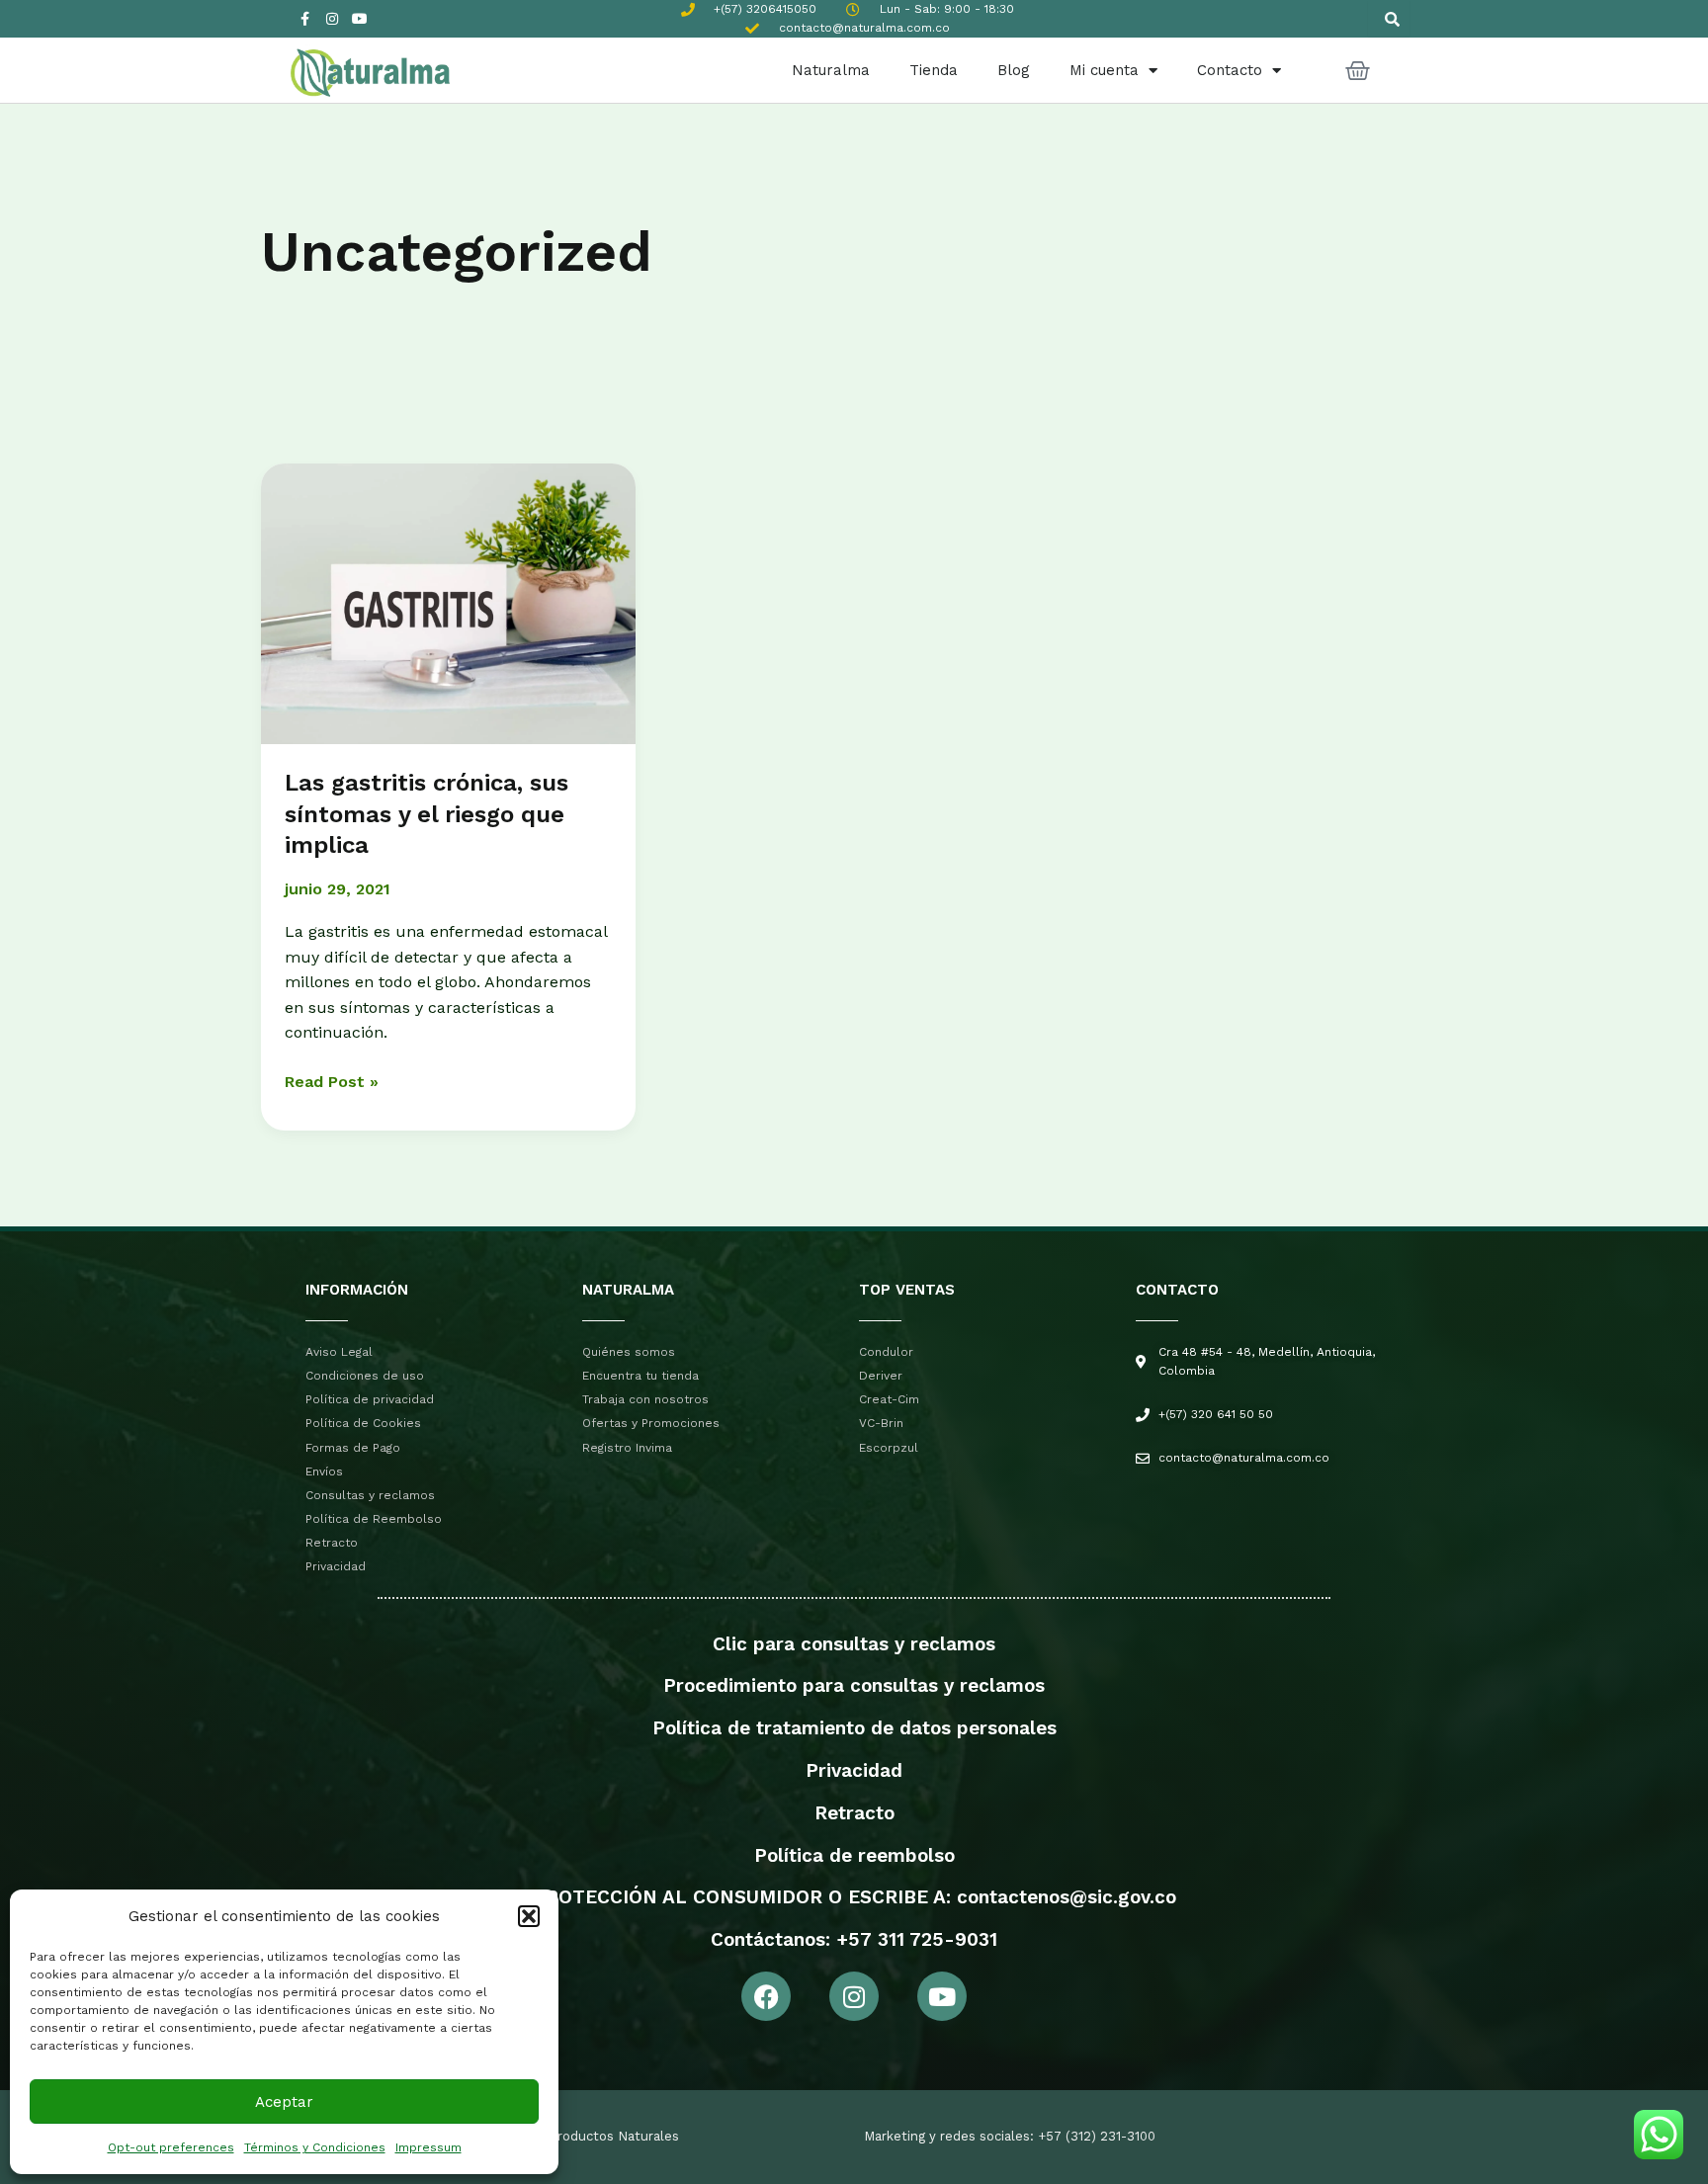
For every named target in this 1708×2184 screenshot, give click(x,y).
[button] (529, 1916)
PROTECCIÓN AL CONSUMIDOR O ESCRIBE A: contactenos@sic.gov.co (854, 1897)
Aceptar (284, 2102)
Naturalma (831, 70)
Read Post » (332, 1080)
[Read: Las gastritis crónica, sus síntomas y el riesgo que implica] (448, 602)
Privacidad (854, 1770)
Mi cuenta (1104, 70)
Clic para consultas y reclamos (854, 1644)
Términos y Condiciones (315, 2147)
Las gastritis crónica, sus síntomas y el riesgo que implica (427, 813)
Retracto (854, 1813)
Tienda (934, 70)
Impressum (428, 2147)
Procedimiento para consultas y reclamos (854, 1685)
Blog (1014, 70)
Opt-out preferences (171, 2147)
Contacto (1230, 70)
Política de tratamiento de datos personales (854, 1728)
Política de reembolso (854, 1855)
